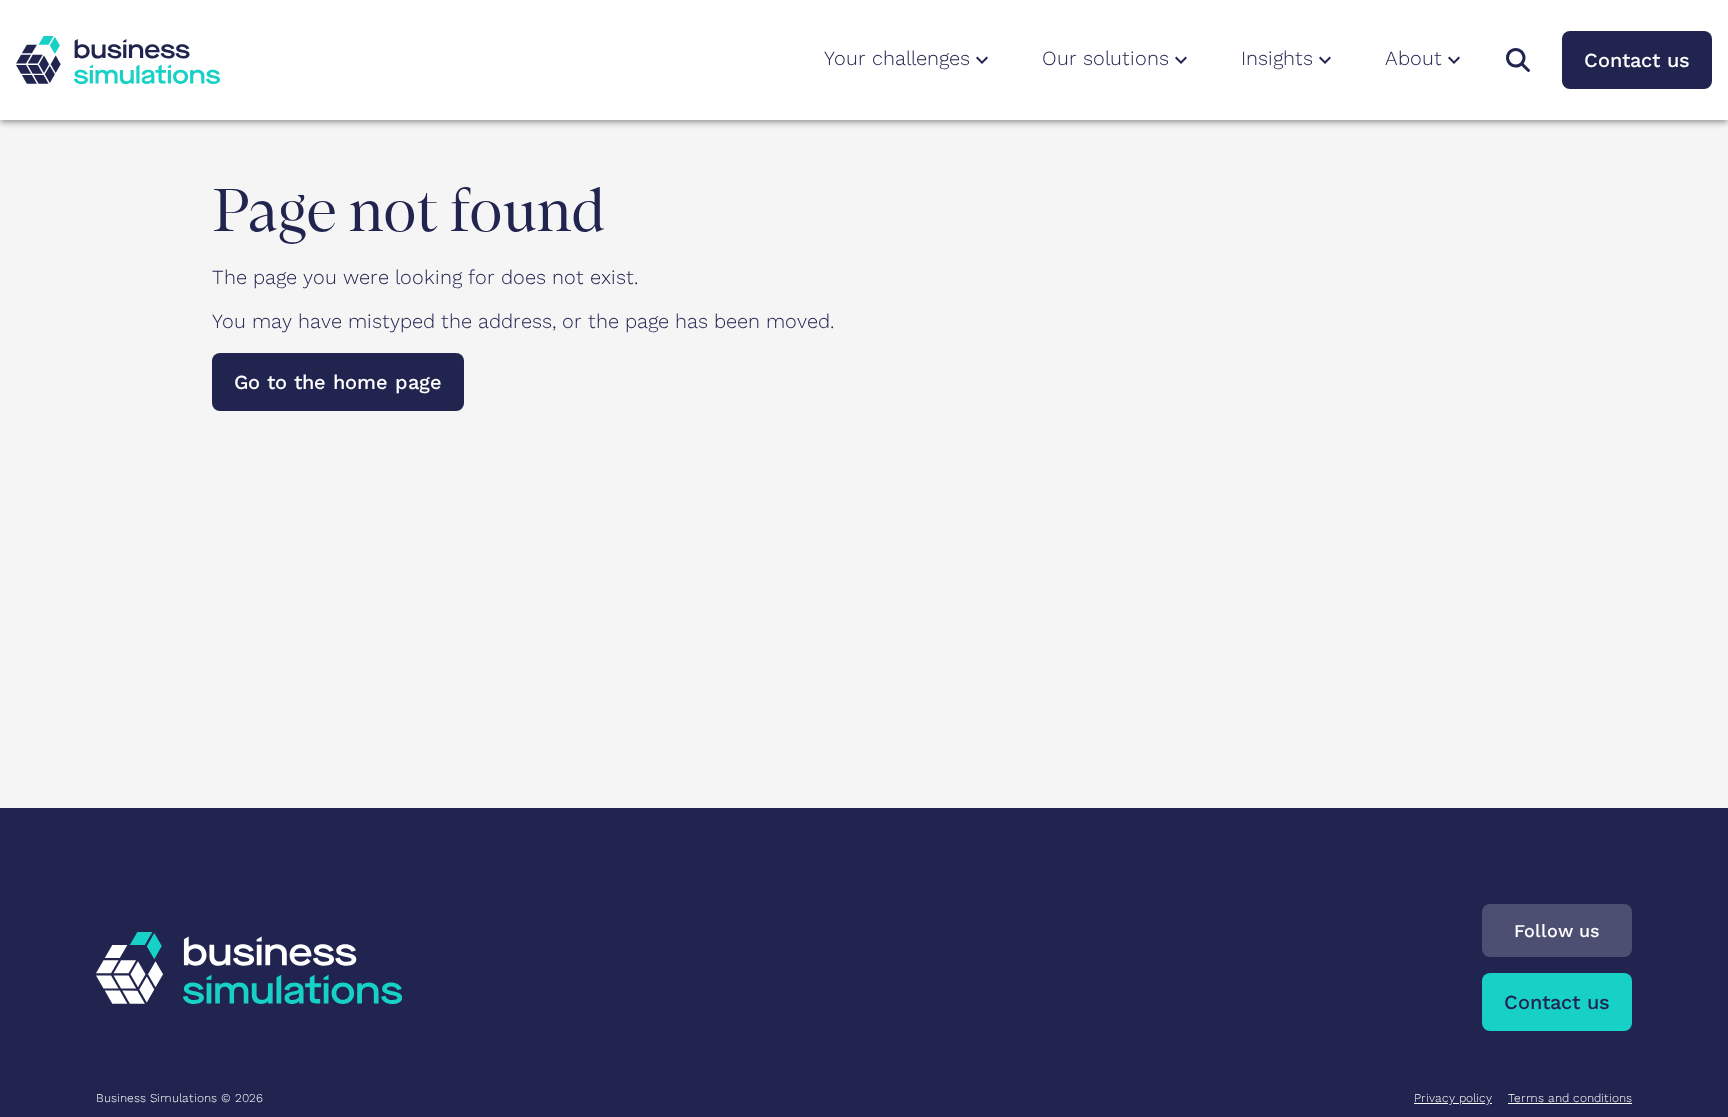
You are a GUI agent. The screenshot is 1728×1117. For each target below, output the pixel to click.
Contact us (1637, 60)
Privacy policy (1453, 1098)
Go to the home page (338, 382)
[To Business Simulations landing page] (118, 60)
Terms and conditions (1570, 1098)
